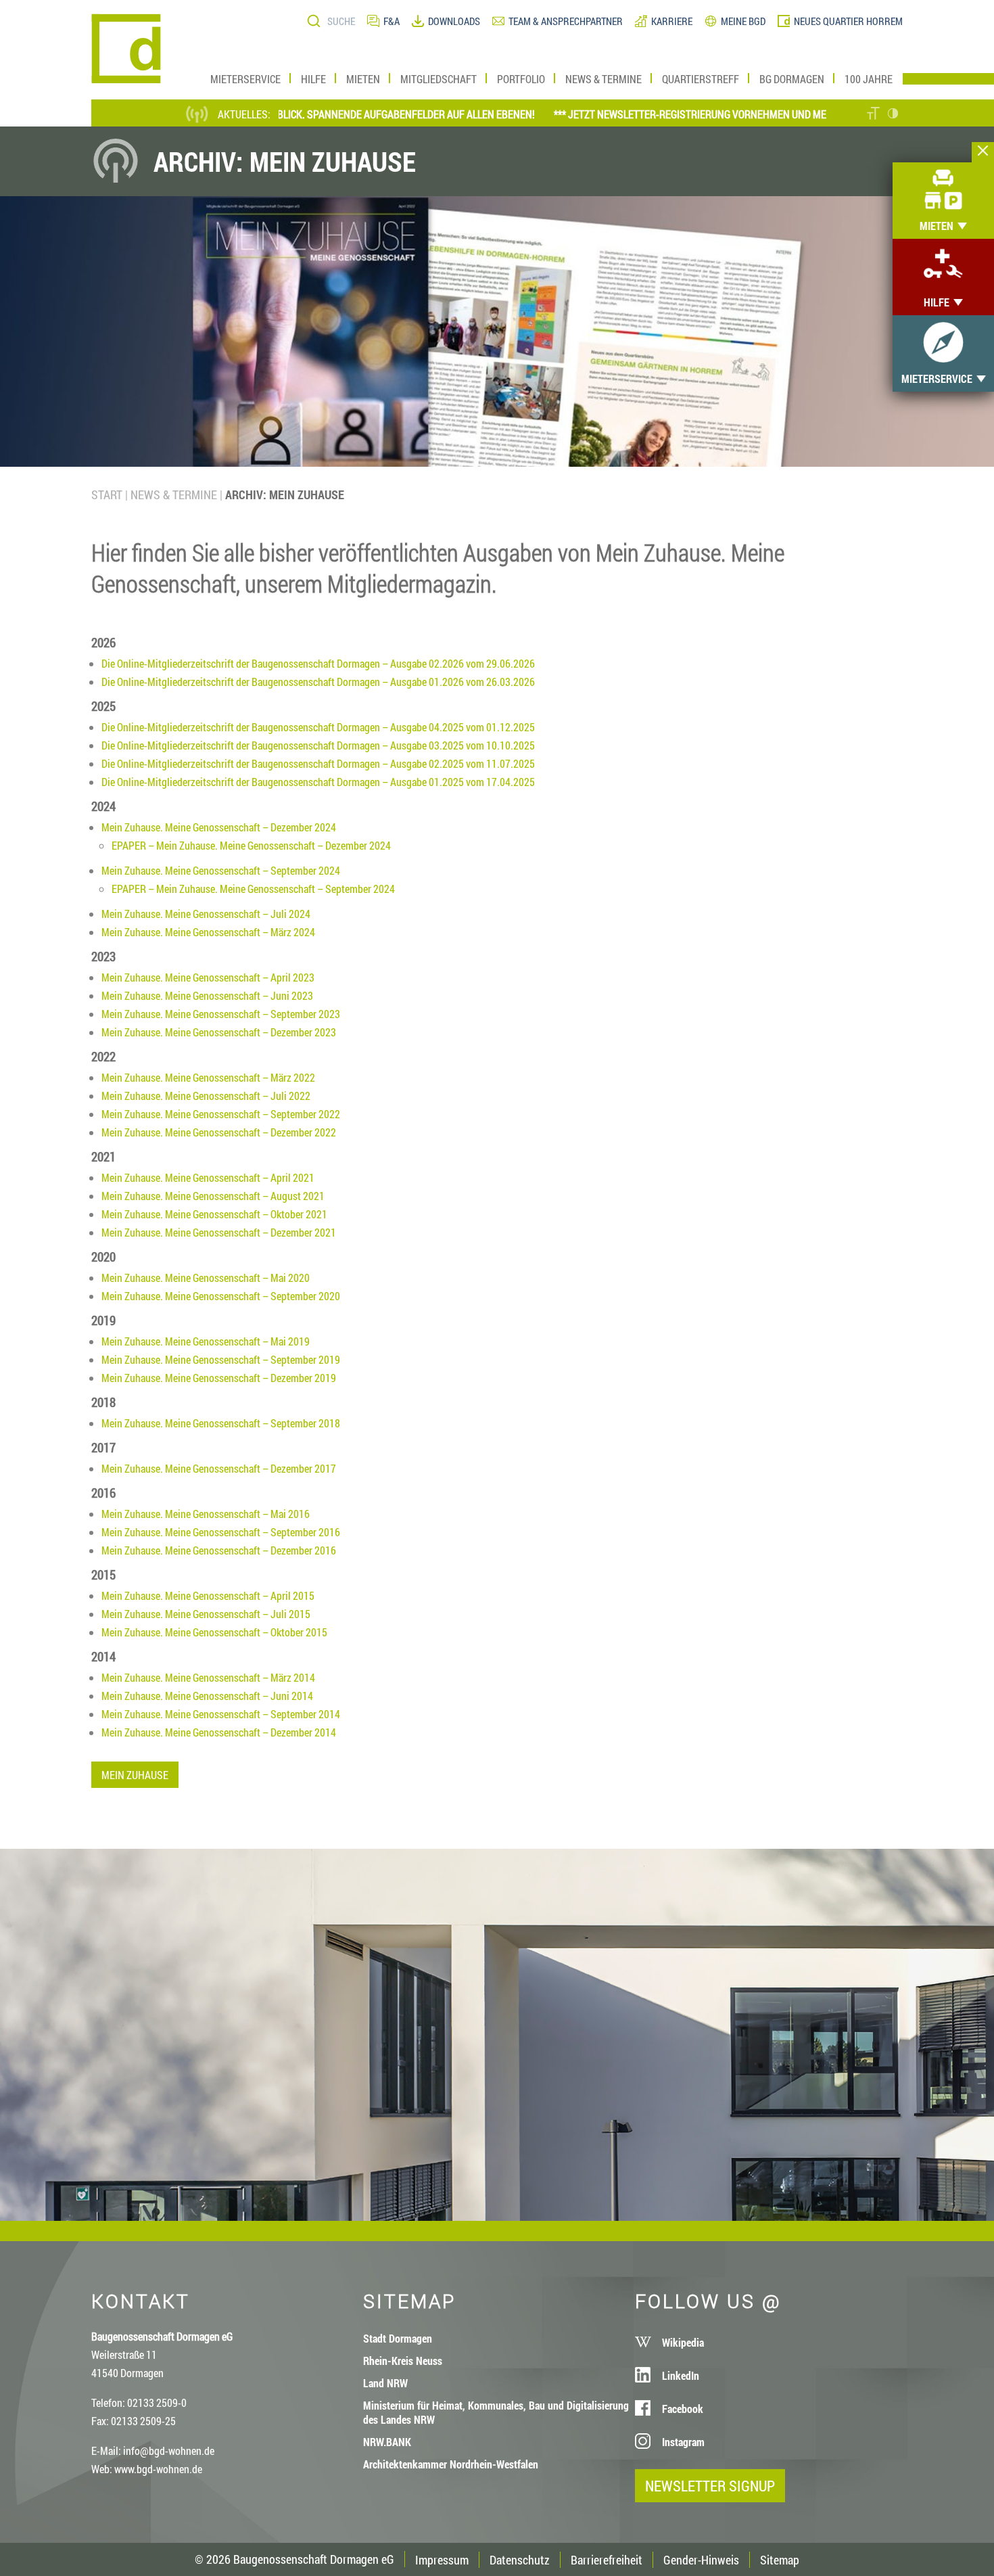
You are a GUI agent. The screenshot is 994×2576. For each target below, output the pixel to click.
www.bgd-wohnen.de (158, 2469)
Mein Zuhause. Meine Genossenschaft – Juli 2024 (206, 914)
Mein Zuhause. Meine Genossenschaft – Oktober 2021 (214, 1214)
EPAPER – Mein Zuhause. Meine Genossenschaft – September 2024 (253, 889)
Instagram (683, 2442)
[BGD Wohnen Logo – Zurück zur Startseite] (126, 79)
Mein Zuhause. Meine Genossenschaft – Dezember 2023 (219, 1032)
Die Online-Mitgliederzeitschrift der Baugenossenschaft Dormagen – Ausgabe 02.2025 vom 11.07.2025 (318, 763)
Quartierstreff (701, 79)
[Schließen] (983, 152)
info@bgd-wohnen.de (169, 2451)
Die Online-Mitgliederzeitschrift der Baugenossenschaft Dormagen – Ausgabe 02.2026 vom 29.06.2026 (318, 663)
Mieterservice (245, 79)
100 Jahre (869, 79)
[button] (873, 115)
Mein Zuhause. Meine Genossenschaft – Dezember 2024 (219, 827)
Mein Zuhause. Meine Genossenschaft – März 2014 (208, 1677)
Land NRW (385, 2383)
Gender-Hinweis (701, 2560)
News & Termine (603, 79)
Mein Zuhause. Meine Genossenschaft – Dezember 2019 (219, 1378)
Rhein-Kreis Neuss (403, 2361)
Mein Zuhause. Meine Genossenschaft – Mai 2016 (206, 1514)
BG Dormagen (792, 79)
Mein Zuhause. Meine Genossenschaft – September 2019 (221, 1359)
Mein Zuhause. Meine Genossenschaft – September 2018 (221, 1423)
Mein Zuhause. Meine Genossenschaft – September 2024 (221, 870)
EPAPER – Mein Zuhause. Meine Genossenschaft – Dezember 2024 (251, 845)
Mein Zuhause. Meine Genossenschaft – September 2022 (221, 1114)
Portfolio (521, 79)
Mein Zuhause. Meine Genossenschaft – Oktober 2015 (214, 1632)
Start (107, 495)
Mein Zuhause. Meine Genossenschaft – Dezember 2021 (219, 1232)
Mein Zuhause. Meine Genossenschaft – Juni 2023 (207, 995)
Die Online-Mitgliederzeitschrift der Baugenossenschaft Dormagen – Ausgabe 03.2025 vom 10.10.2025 (318, 745)
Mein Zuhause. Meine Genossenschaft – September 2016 (221, 1532)
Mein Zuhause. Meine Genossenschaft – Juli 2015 (206, 1614)
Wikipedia (683, 2342)
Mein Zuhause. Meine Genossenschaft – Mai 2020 (206, 1278)
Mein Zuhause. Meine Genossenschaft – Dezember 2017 (219, 1468)
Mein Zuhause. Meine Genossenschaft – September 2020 (221, 1296)
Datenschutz (520, 2560)
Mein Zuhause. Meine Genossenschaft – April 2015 (208, 1595)
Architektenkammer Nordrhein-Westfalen (451, 2464)
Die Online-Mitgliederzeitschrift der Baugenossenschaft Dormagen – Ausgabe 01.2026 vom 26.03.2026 (318, 682)
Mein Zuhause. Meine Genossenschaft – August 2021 (213, 1196)
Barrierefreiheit (607, 2560)
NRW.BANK (387, 2442)
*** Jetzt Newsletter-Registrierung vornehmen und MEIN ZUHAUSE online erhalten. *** (718, 114)
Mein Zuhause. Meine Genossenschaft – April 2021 (208, 1177)
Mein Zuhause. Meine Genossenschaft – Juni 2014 (207, 1696)
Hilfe (313, 79)
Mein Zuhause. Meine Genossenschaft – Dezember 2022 (219, 1132)
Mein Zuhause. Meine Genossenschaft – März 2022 (208, 1077)
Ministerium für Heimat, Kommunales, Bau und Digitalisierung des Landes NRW (496, 2412)
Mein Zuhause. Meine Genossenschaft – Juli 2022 (206, 1096)
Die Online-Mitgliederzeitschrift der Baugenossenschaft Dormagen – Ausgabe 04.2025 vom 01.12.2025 (318, 727)
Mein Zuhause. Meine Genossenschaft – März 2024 (208, 932)
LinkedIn (681, 2375)
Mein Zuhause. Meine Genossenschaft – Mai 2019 (206, 1341)
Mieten (363, 79)
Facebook (683, 2409)
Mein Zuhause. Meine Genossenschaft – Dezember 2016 (219, 1550)
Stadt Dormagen (398, 2338)
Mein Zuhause (135, 1775)
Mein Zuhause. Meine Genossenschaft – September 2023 (221, 1014)
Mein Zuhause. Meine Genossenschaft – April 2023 (208, 977)
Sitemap (780, 2560)
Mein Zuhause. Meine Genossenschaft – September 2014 (221, 1714)
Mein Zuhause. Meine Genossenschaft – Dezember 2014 (219, 1732)
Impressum (442, 2560)
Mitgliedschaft (439, 79)
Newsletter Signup (710, 2486)
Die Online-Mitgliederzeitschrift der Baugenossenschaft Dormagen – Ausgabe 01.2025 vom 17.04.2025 (318, 782)
